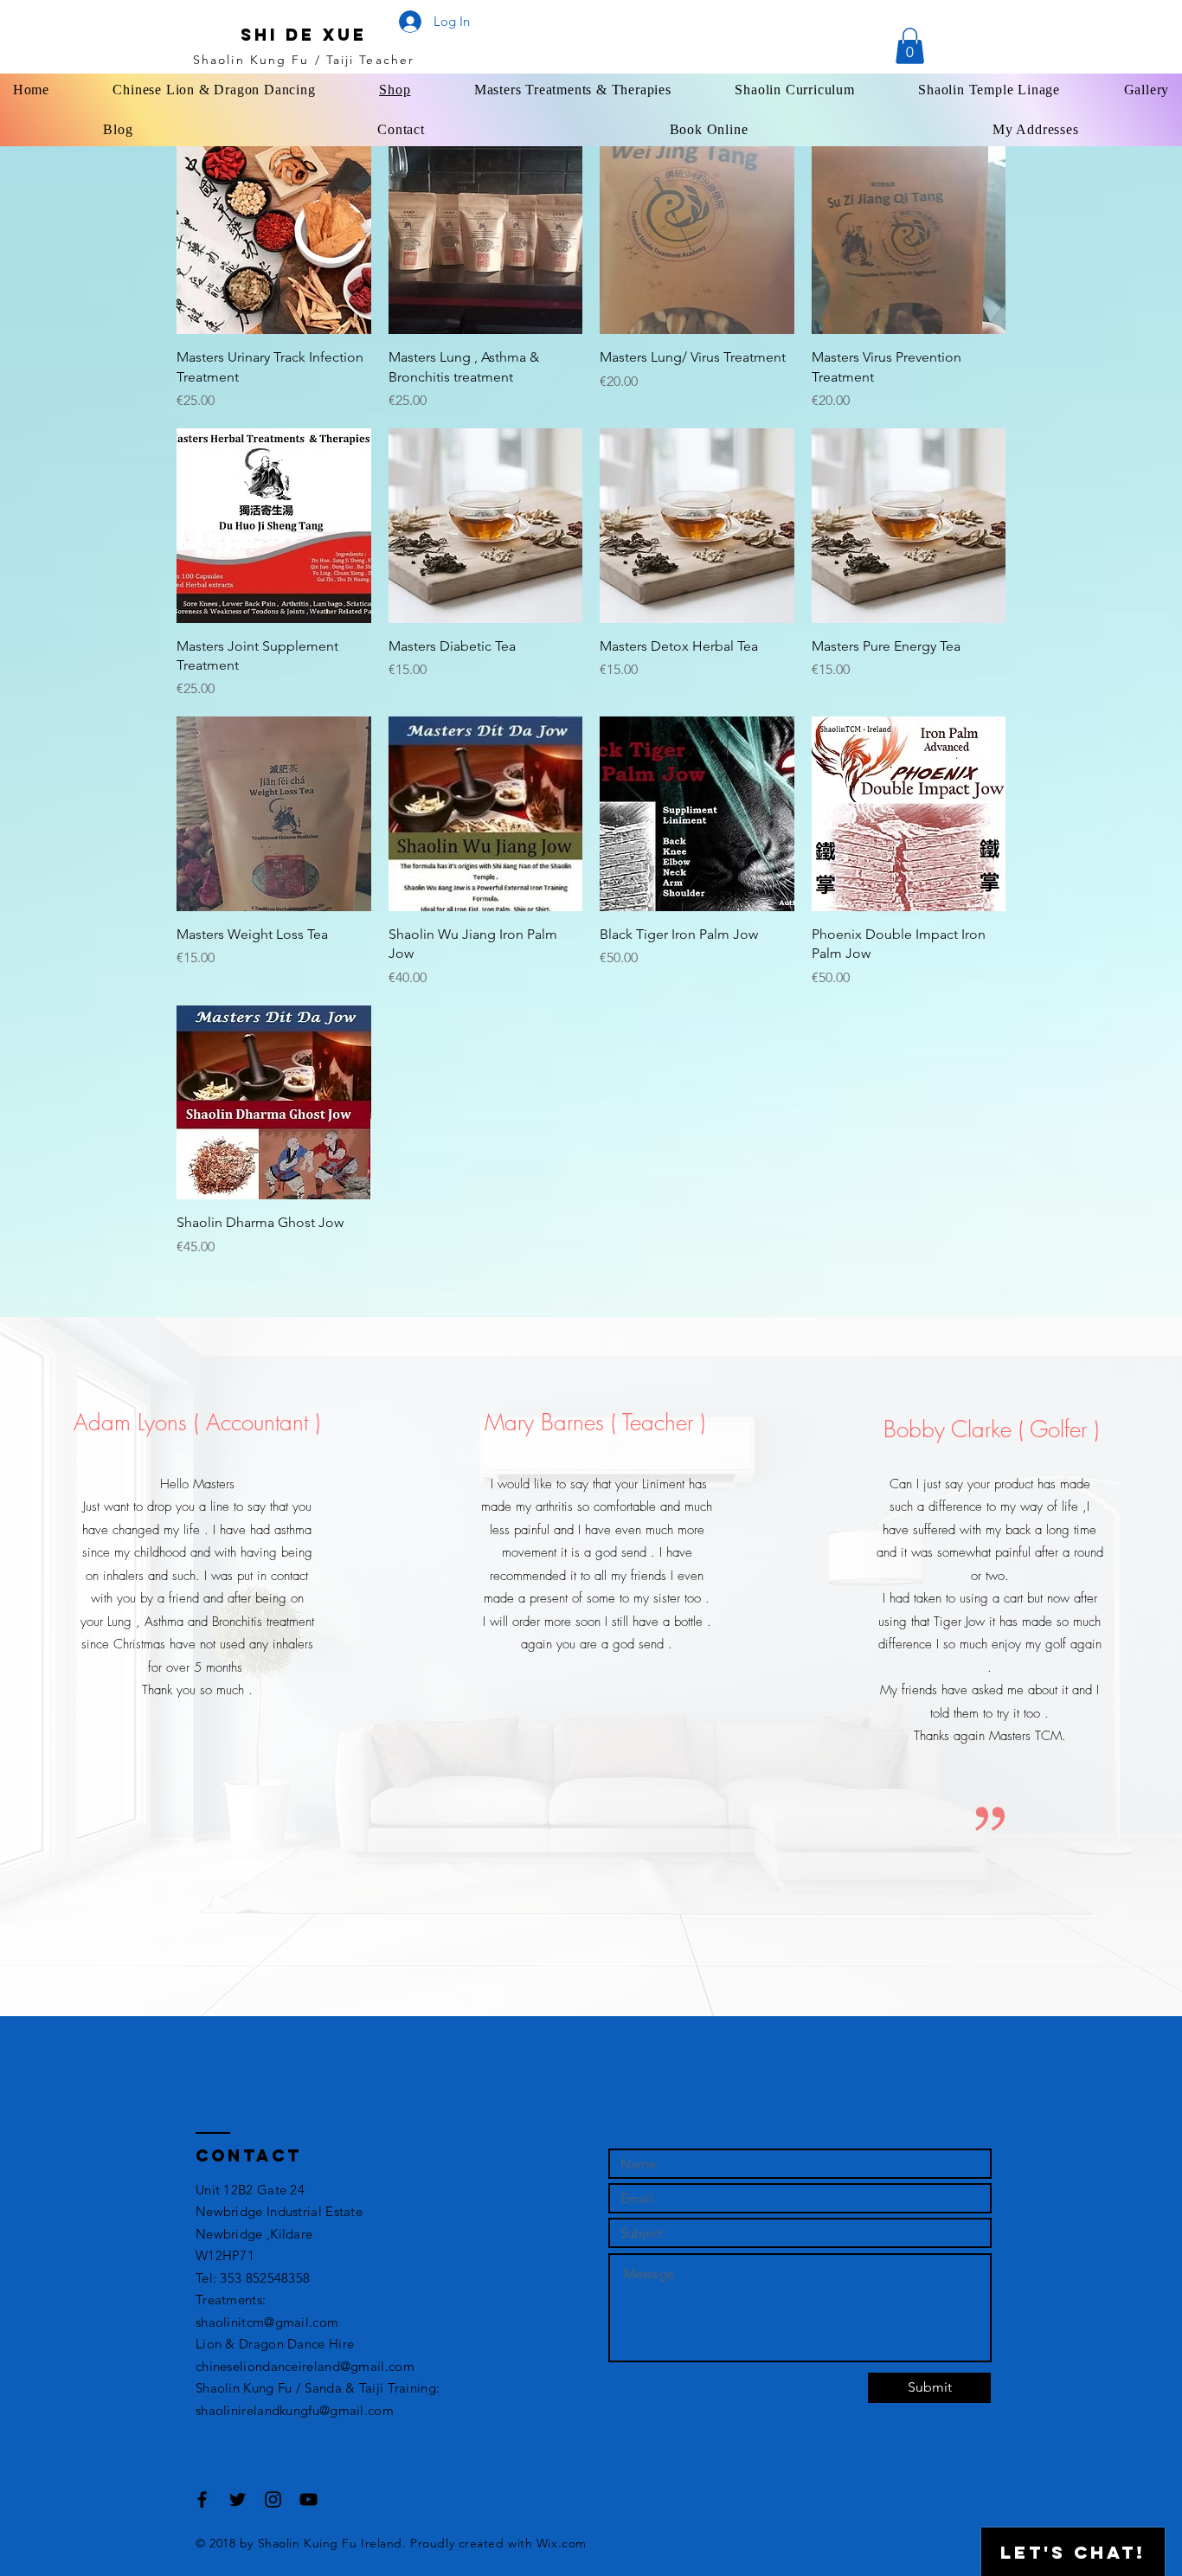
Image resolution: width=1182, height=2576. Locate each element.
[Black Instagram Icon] (273, 2499)
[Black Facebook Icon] (202, 2499)
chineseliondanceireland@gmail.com (305, 2366)
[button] (910, 46)
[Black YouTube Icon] (308, 2499)
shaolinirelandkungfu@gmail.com (295, 2410)
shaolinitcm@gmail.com (267, 2322)
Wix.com (562, 2543)
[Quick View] (274, 238)
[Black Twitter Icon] (238, 2499)
